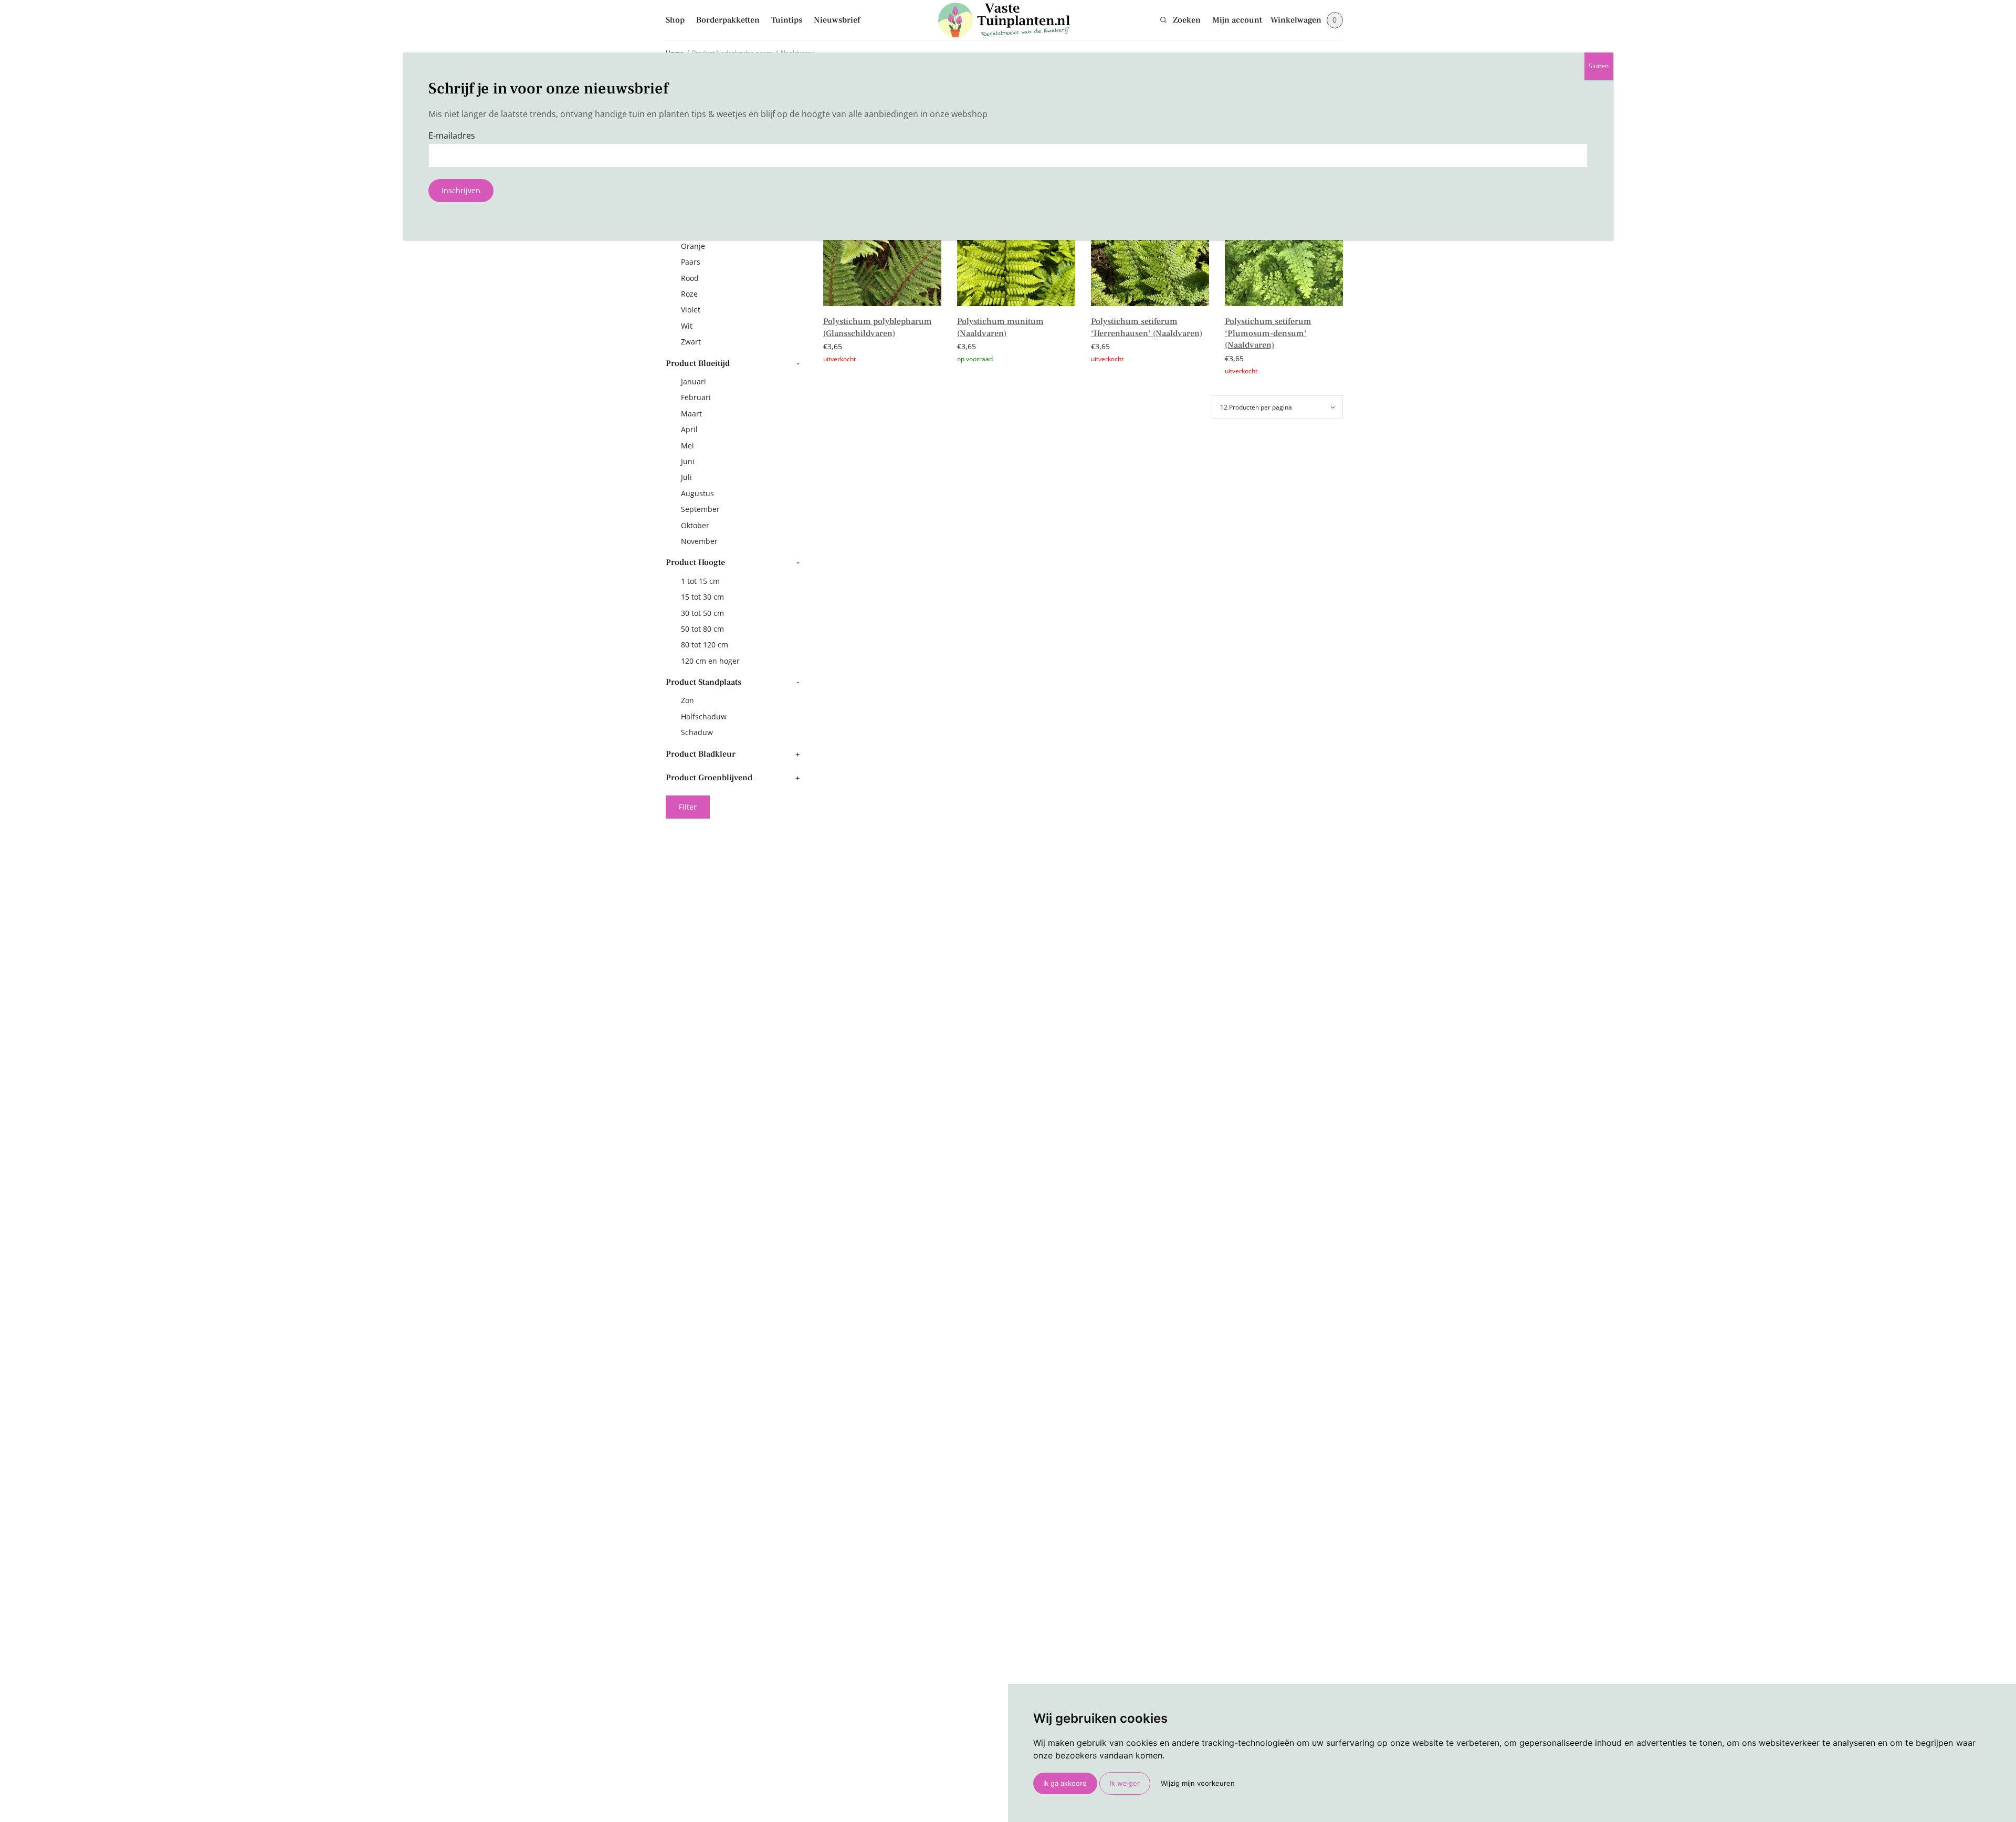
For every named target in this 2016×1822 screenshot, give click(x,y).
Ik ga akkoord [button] (1065, 1783)
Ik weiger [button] (1125, 1783)
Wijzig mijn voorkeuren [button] (1198, 1783)
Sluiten (1599, 66)
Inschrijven (461, 190)
